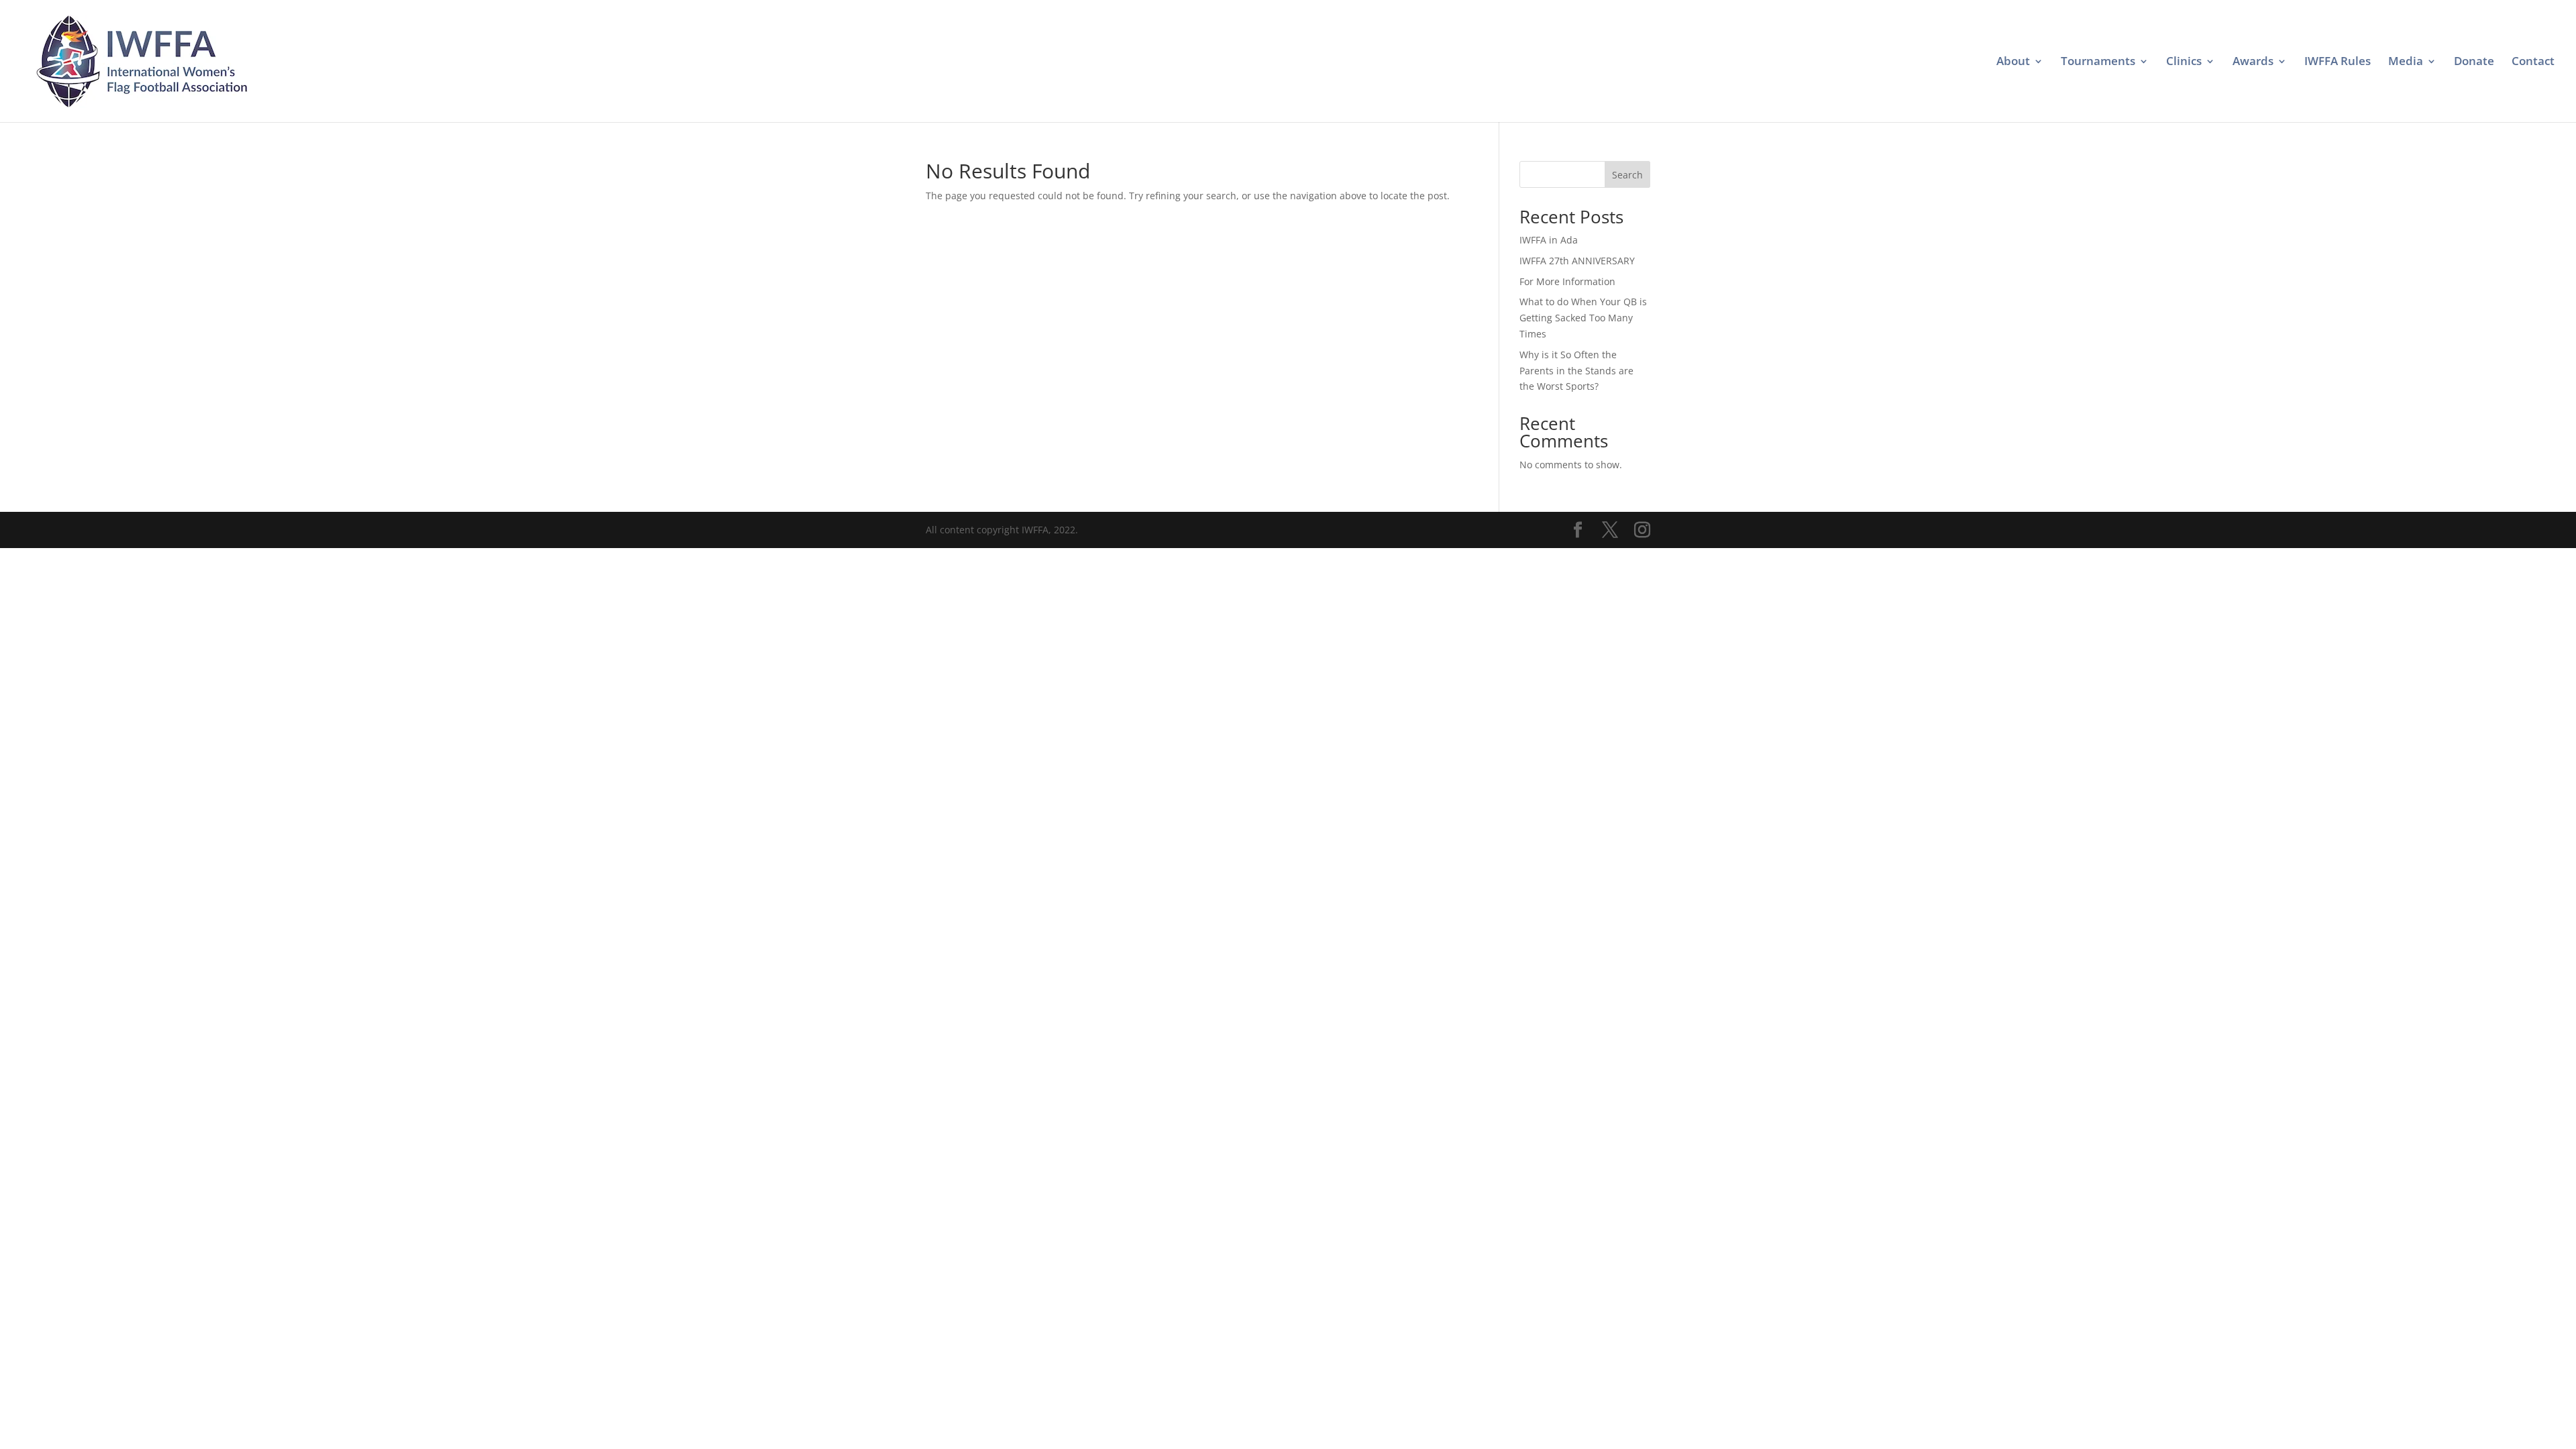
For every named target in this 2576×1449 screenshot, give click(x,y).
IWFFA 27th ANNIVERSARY (1577, 261)
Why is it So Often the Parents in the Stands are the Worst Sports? (1576, 371)
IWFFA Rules (2338, 62)
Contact (2533, 62)
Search (1627, 175)
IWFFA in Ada (1549, 240)
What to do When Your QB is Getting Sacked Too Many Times (1583, 318)
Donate (2474, 62)
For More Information (1567, 281)
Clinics (2184, 62)
